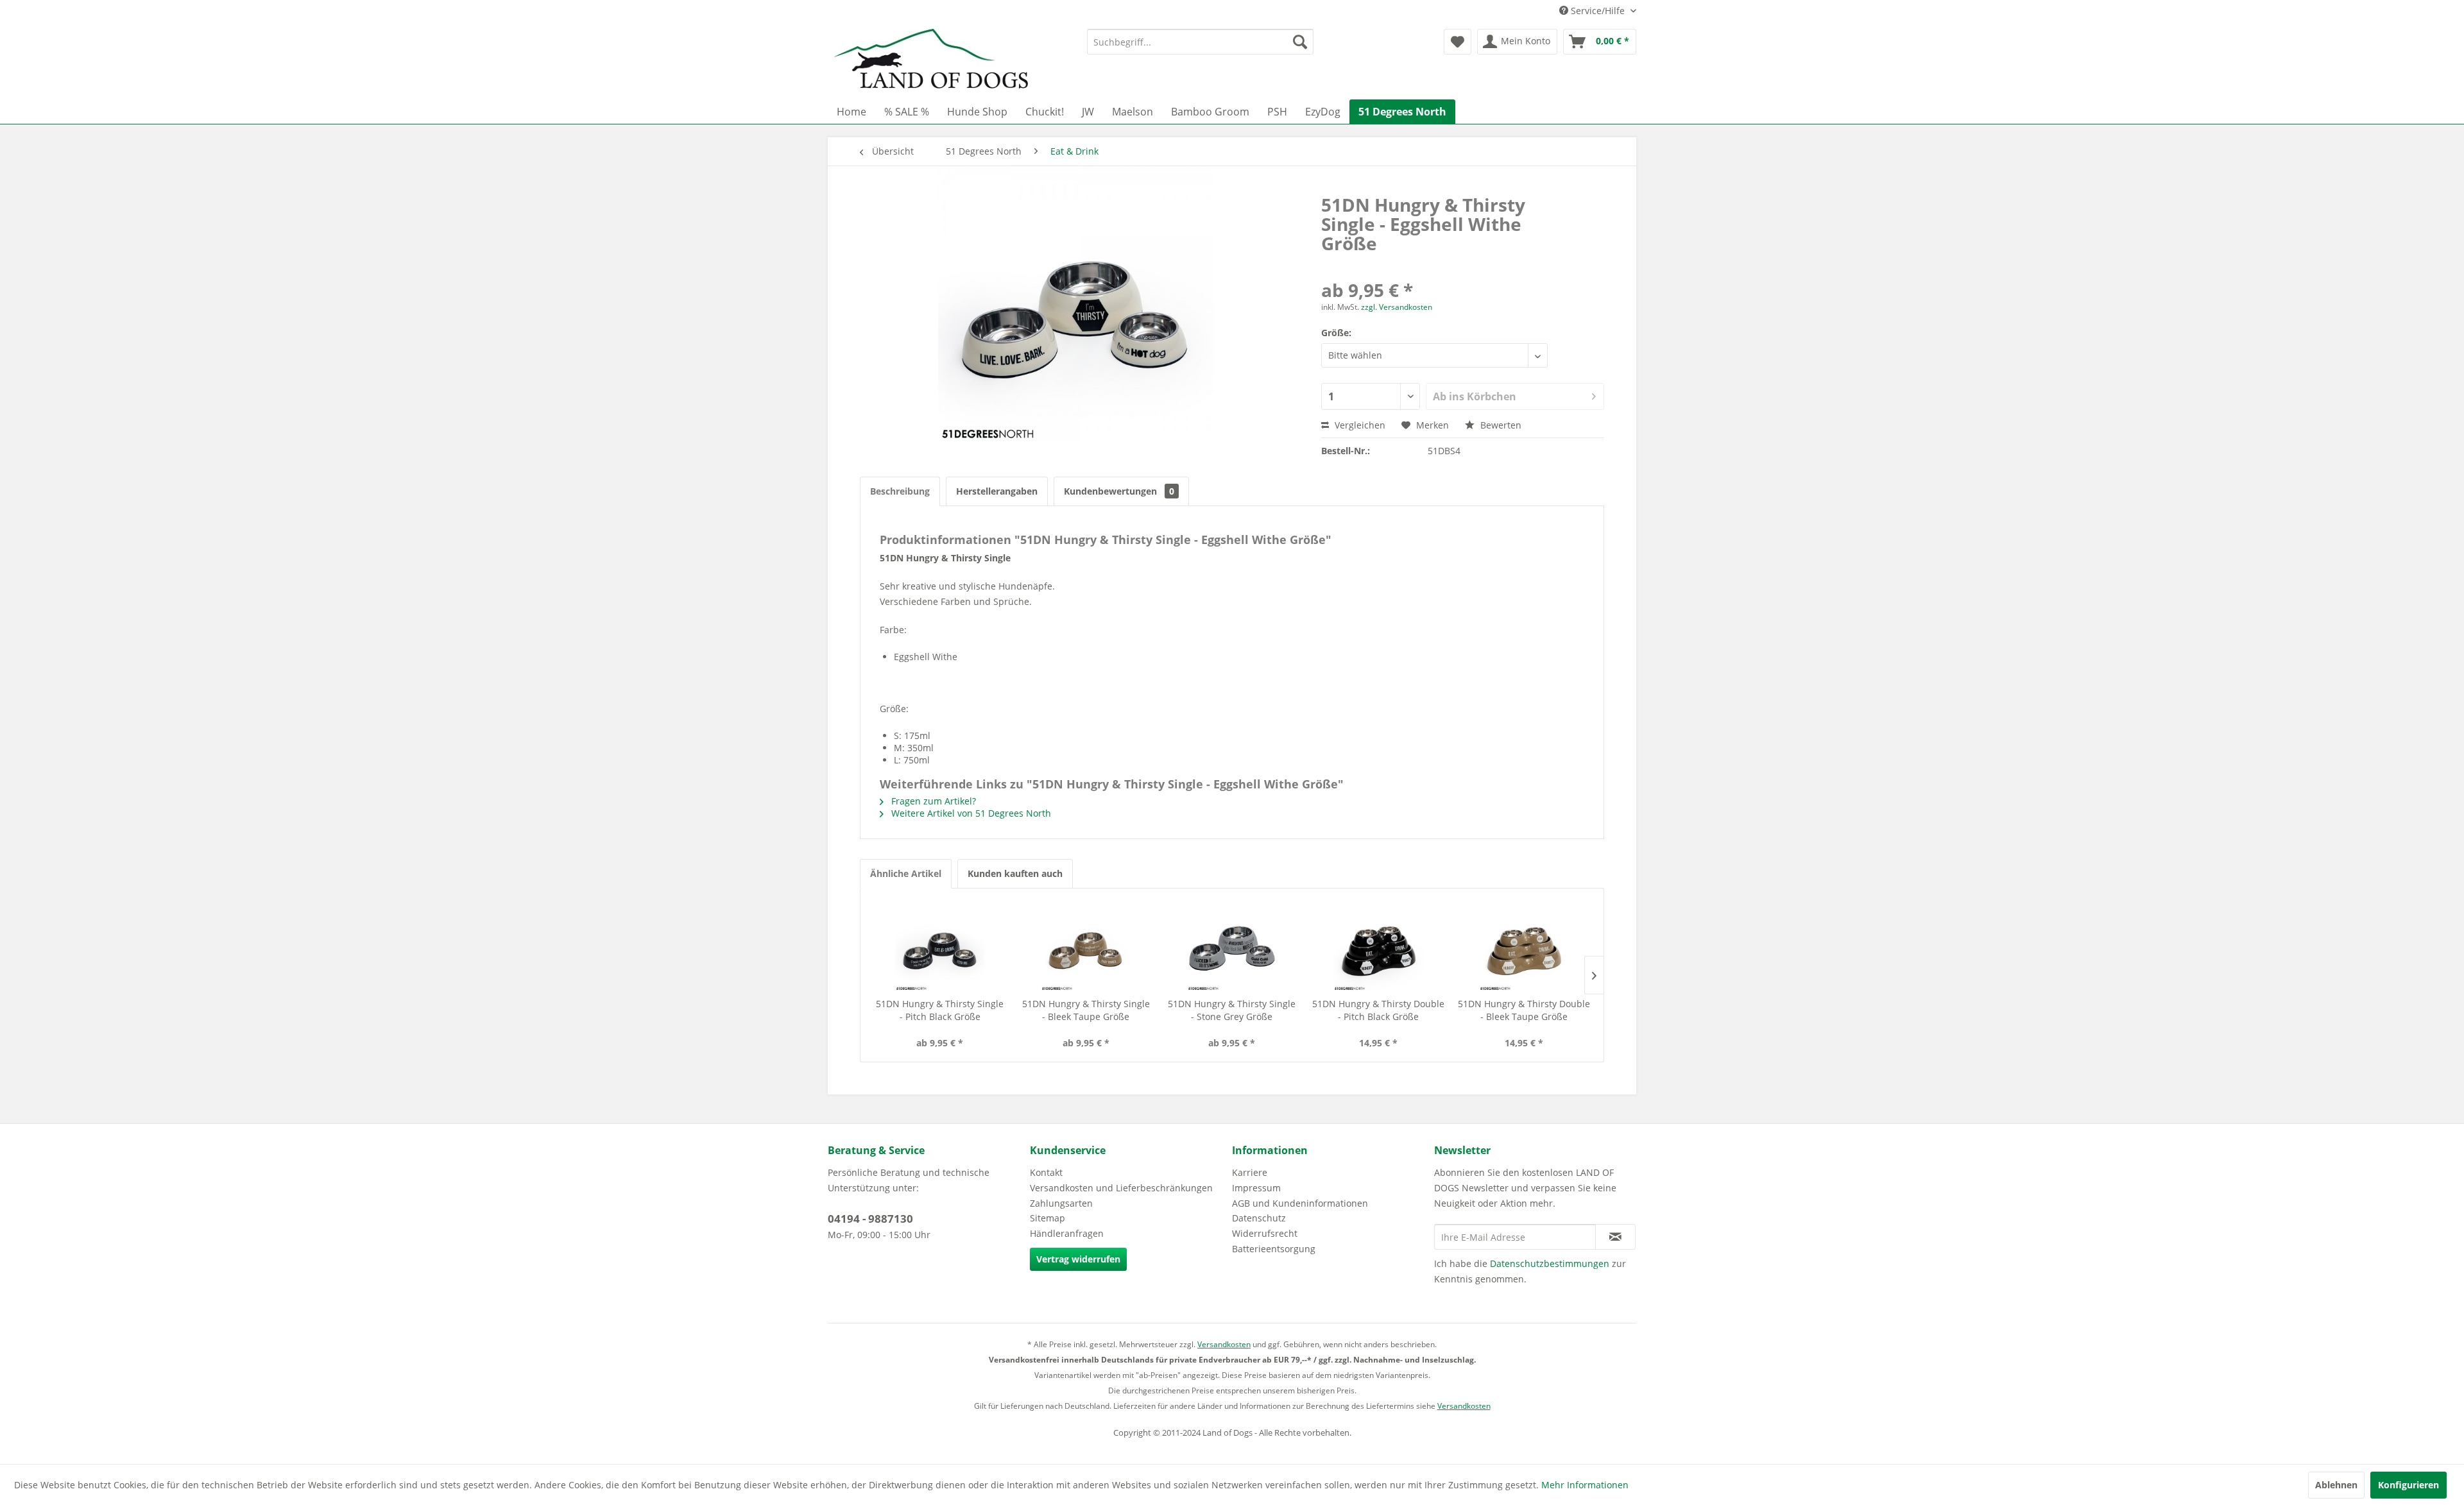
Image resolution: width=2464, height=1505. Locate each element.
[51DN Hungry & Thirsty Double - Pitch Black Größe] (1378, 946)
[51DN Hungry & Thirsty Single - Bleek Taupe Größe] (1086, 946)
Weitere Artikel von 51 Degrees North (970, 813)
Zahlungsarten (1061, 1203)
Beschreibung (900, 491)
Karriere (1250, 1172)
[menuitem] (1200, 42)
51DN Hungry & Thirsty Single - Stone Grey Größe (1232, 1010)
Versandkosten (1224, 1344)
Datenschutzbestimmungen (1550, 1263)
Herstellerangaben (997, 491)
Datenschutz (1259, 1218)
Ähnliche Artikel (906, 873)
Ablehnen (2336, 1485)
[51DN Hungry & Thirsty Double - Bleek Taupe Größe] (1524, 946)
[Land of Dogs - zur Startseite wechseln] (931, 61)
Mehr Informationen (1585, 1485)
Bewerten (1500, 425)
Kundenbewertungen (1119, 491)
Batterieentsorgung (1274, 1249)
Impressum (1256, 1188)
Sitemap (1048, 1218)
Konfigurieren (2408, 1485)
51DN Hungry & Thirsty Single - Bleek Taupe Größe (1086, 1010)
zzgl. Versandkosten (1397, 307)
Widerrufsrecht (1265, 1233)
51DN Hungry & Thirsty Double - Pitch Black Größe (1378, 1010)
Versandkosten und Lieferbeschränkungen (1121, 1188)
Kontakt (1046, 1172)
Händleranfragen (1067, 1233)
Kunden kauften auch (1015, 873)
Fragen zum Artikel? (932, 801)
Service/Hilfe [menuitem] (1598, 11)
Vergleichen (1359, 425)
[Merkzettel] (1458, 42)
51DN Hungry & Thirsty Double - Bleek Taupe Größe (1524, 1010)
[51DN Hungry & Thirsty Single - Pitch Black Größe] (940, 946)
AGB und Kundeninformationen (1300, 1203)
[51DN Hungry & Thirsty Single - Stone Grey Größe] (1232, 946)
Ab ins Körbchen (1475, 396)
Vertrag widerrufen (1078, 1259)
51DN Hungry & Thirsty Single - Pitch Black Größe (940, 1010)
